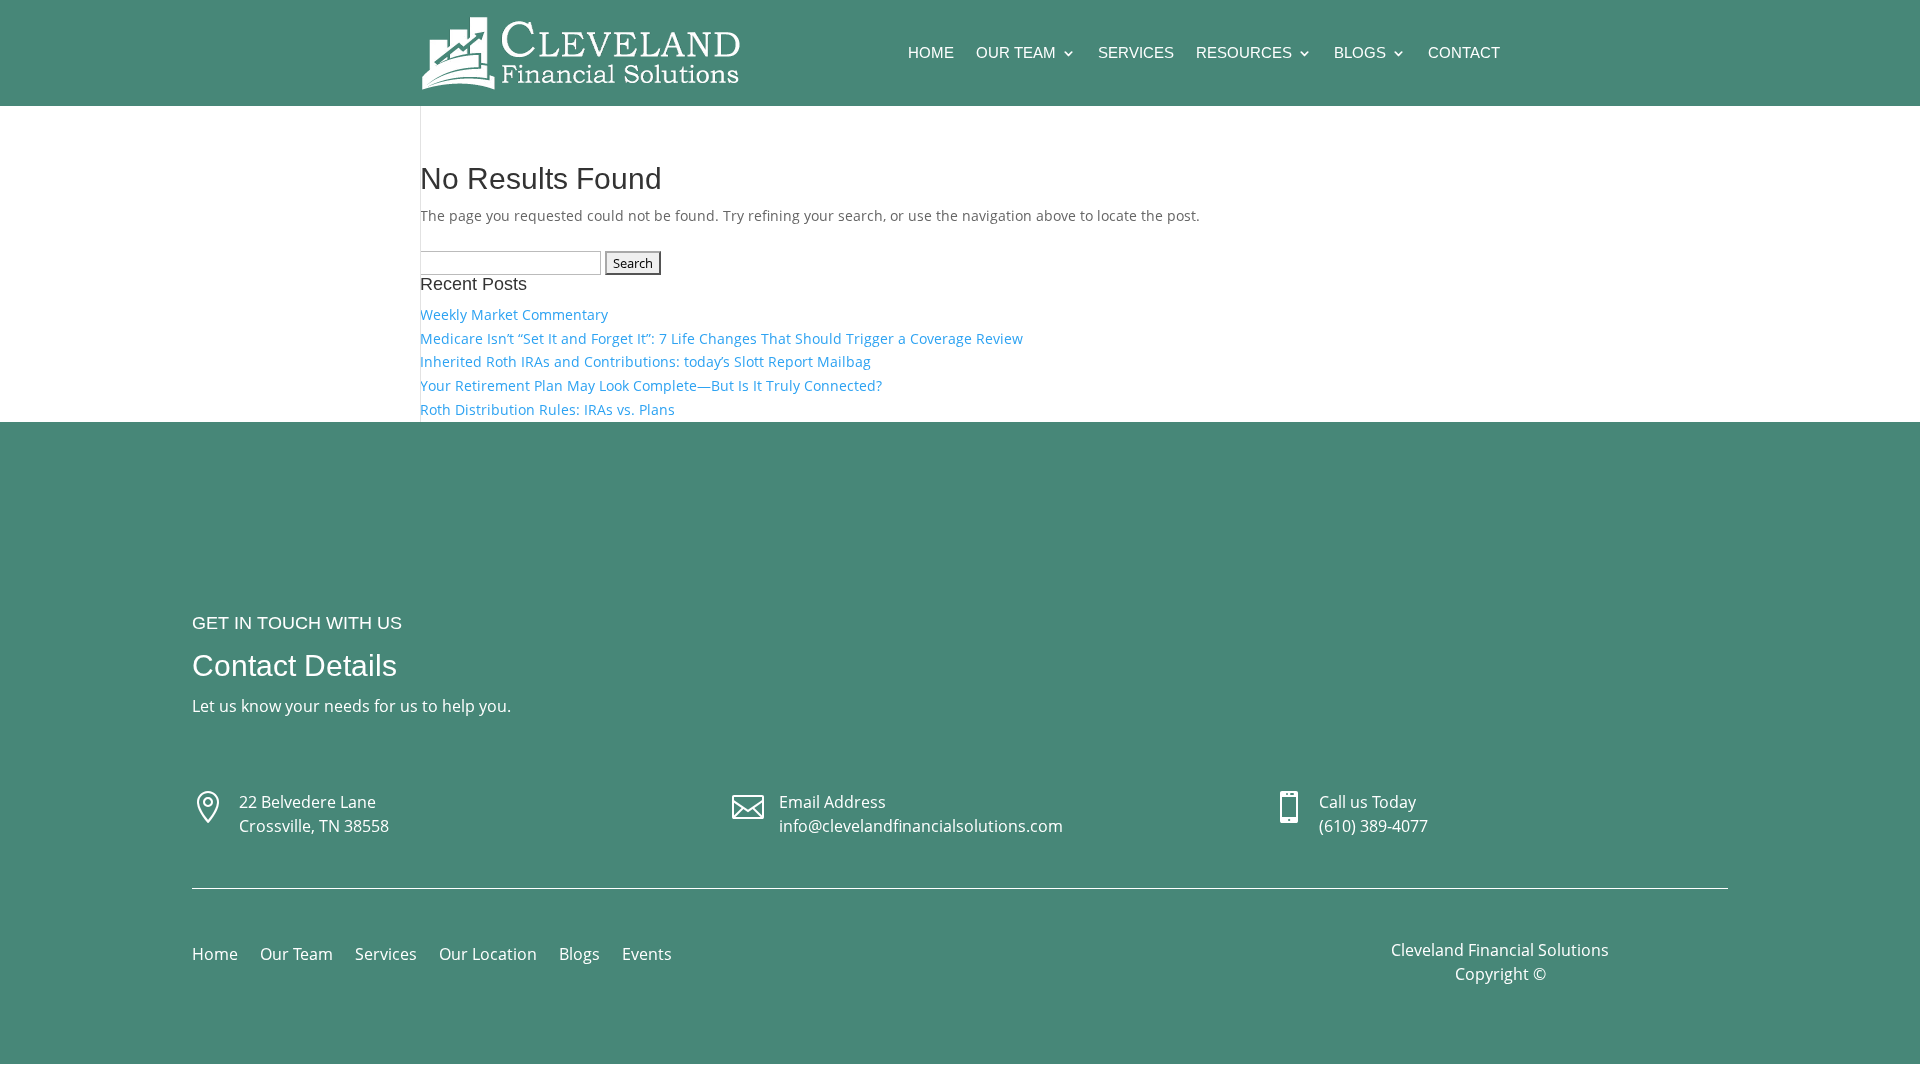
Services (1136, 52)
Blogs (1360, 52)
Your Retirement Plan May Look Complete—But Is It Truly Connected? (651, 385)
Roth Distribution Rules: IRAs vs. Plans (547, 409)
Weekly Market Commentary (514, 314)
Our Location (488, 956)
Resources (1244, 52)
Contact (1464, 52)
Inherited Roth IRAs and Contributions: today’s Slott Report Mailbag (645, 361)
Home (931, 52)
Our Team (1016, 52)
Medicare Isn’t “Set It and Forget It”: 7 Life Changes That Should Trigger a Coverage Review (721, 338)
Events (647, 956)
